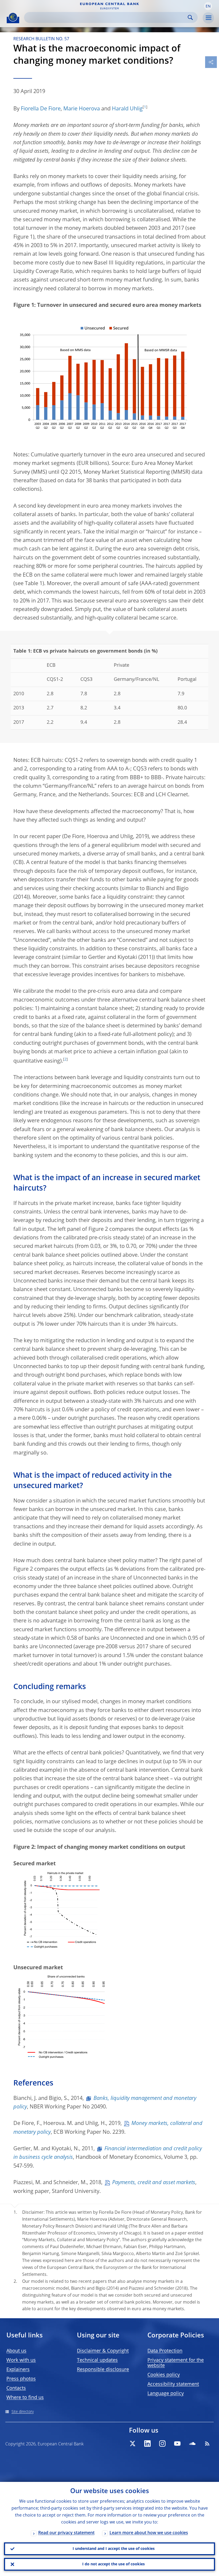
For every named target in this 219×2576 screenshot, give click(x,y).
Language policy (166, 2394)
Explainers (18, 2370)
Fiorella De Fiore (41, 109)
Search (190, 17)
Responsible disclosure (103, 2370)
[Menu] (208, 18)
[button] (208, 6)
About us (16, 2351)
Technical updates (97, 2360)
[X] (132, 2444)
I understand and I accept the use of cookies (114, 2549)
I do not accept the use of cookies (114, 2564)
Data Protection (165, 2351)
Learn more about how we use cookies (149, 2533)
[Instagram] (162, 2444)
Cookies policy (164, 2375)
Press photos (21, 2379)
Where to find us (25, 2398)
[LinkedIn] (147, 2444)
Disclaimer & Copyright (103, 2351)
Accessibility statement (173, 2384)
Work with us (21, 2360)
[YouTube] (177, 2444)
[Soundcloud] (192, 2444)
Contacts (16, 2388)
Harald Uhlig (127, 109)
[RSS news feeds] (207, 2444)
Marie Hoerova (82, 109)
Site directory (23, 2412)
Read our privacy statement (66, 2533)
